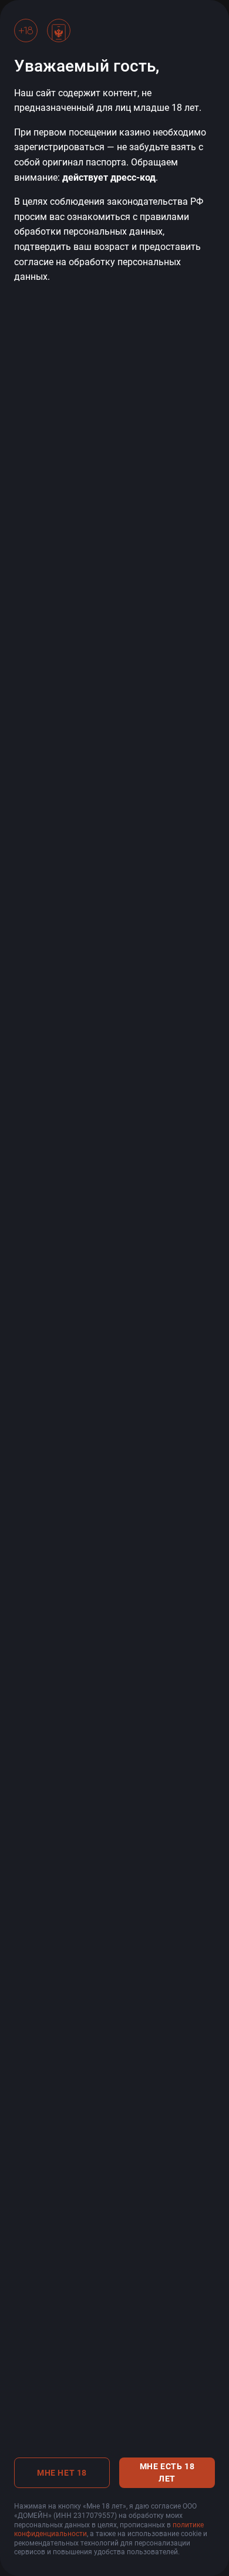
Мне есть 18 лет (167, 2472)
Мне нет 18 (62, 2473)
